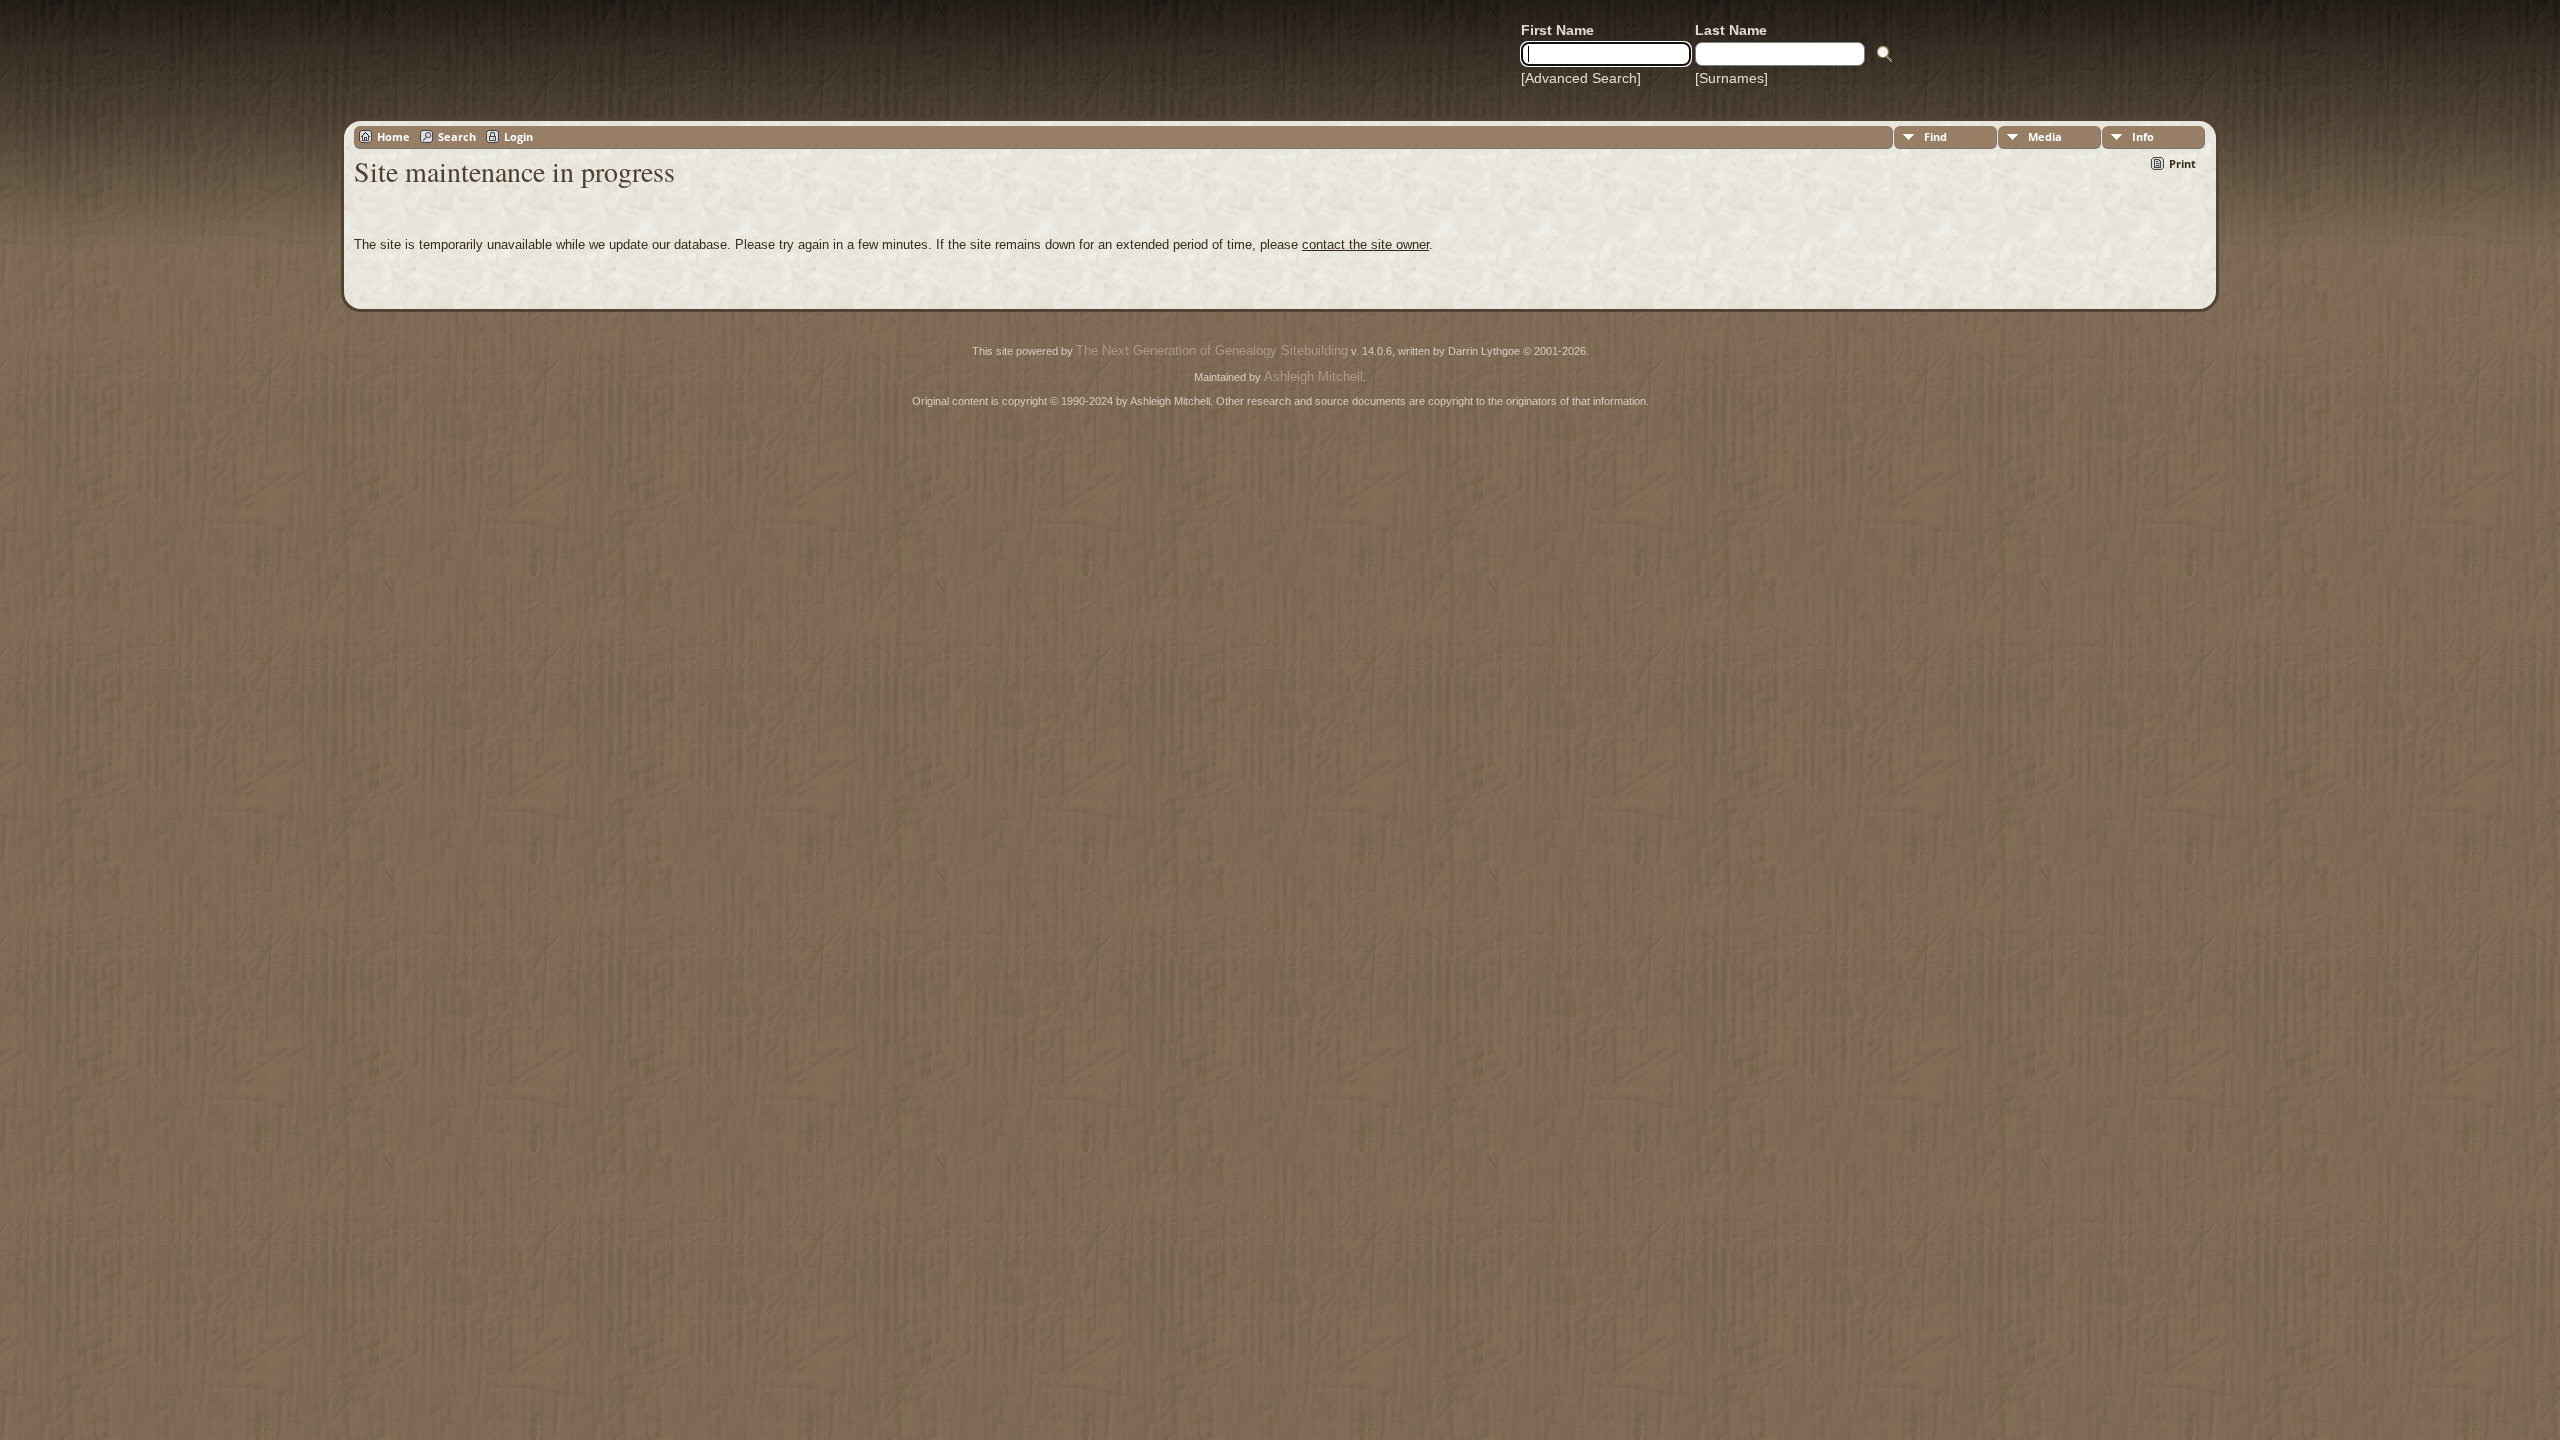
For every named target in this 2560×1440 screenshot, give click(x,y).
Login (518, 136)
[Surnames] (1731, 78)
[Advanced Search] (1581, 78)
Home (393, 136)
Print (2182, 163)
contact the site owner (1365, 244)
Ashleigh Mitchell (1313, 376)
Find (1935, 136)
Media (2045, 136)
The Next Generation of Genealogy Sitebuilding (1212, 350)
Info (2143, 136)
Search (457, 136)
